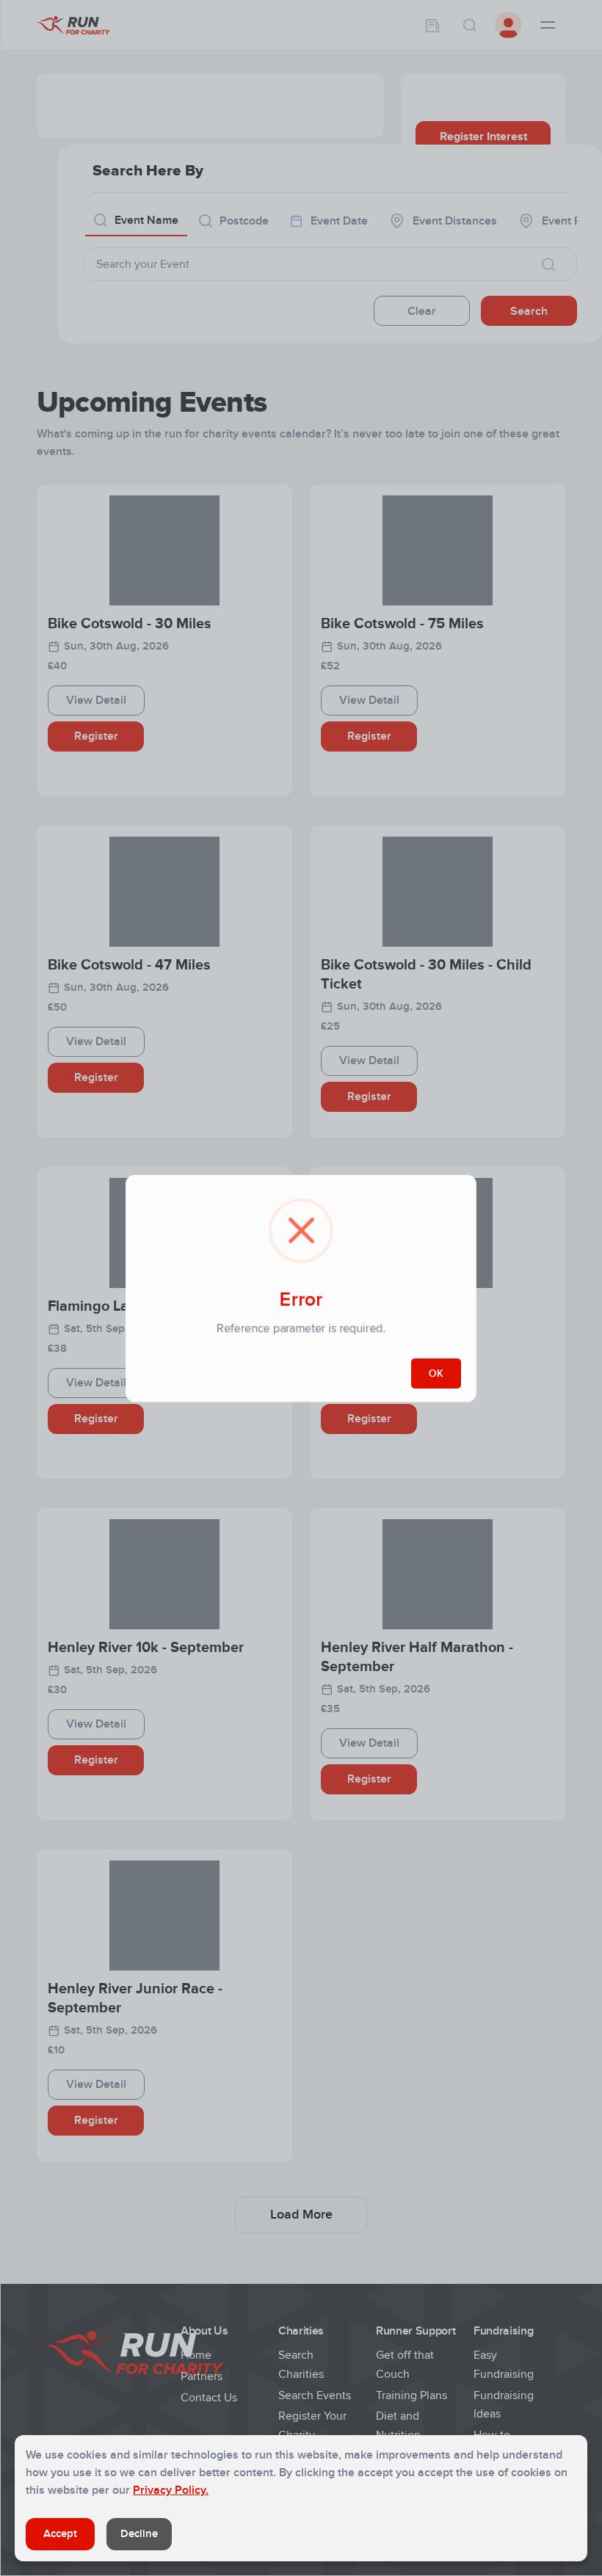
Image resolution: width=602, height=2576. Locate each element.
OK (436, 1373)
